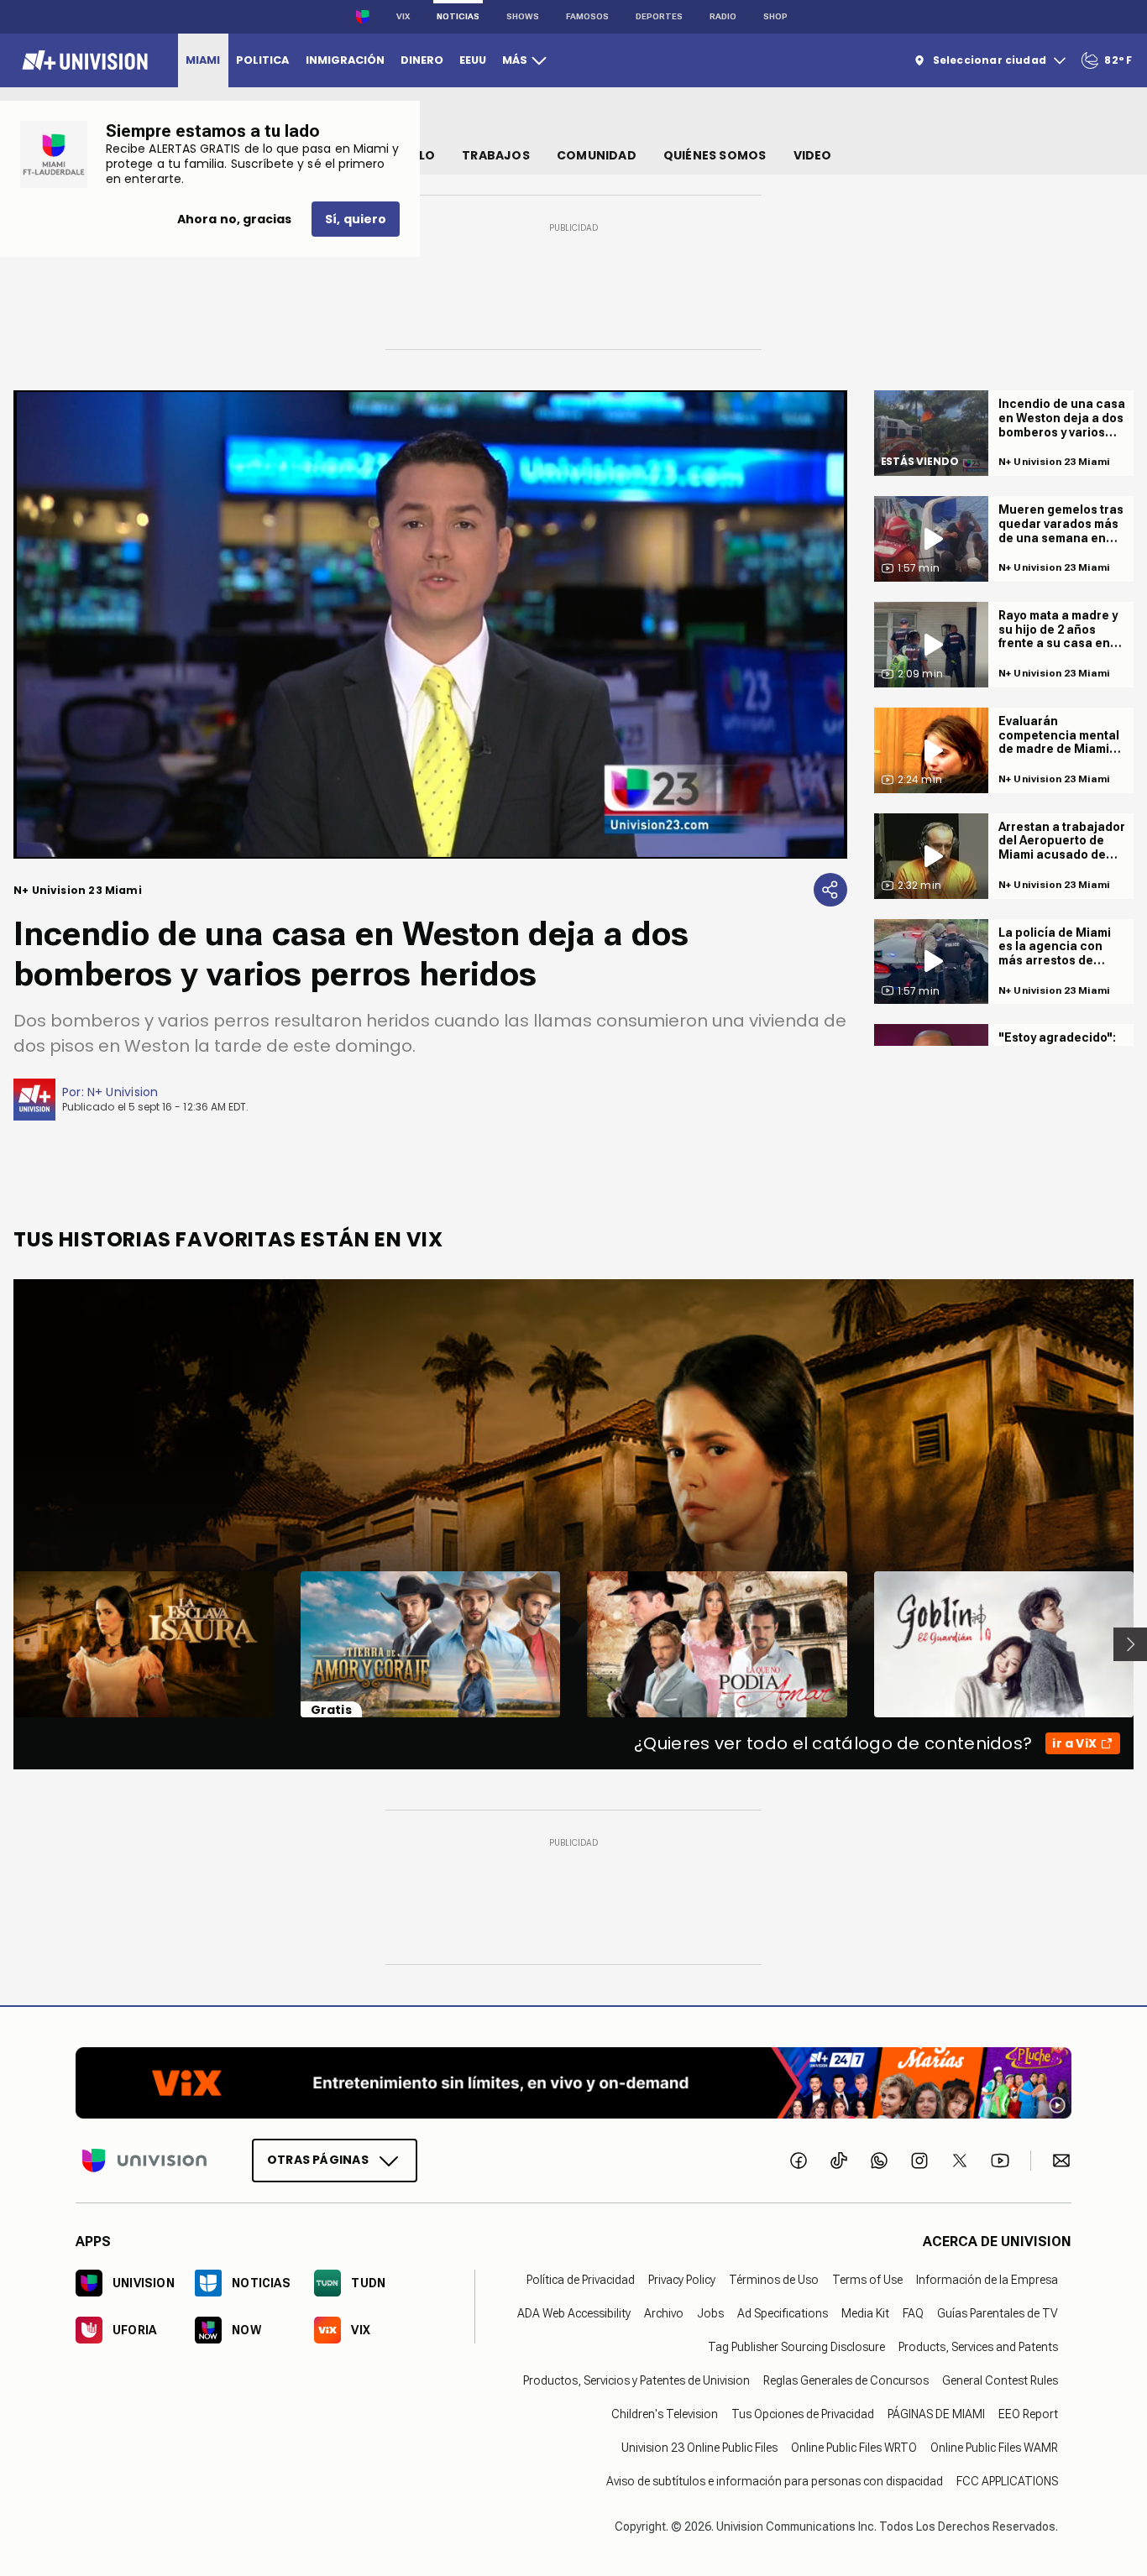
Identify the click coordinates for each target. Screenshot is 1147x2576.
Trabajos (496, 155)
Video (813, 155)
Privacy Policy (682, 2280)
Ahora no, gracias (234, 219)
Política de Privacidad (581, 2280)
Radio (723, 16)
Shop (775, 16)
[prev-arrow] (3, 1644)
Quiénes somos (715, 155)
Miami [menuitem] (203, 60)
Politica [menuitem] (262, 60)
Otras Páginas (318, 2160)
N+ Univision (123, 1092)
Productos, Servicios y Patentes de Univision (636, 2380)
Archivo (664, 2313)
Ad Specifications (783, 2313)
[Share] (830, 890)
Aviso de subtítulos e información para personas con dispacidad (775, 2481)
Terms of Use (867, 2280)
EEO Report (1028, 2414)
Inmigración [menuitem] (345, 60)
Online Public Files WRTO (854, 2448)
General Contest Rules (1000, 2380)
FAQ (913, 2313)
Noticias (458, 16)
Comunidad (597, 155)
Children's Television (665, 2414)
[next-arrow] (1130, 1644)
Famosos (587, 16)
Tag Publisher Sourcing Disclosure (796, 2347)
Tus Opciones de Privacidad (803, 2414)
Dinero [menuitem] (422, 60)
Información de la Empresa (987, 2280)
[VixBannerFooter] (573, 2083)
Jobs (710, 2313)
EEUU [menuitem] (473, 60)
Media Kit (865, 2313)
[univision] (83, 60)
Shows (523, 16)
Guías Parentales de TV (998, 2313)
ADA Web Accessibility (574, 2313)
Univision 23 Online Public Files (699, 2448)
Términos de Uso (774, 2280)
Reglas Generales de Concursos (846, 2380)
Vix (403, 16)
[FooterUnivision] (144, 2161)
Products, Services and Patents (978, 2347)
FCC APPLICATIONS (1007, 2481)
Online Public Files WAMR (994, 2448)
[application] (430, 624)
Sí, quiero (356, 219)
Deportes (659, 16)
